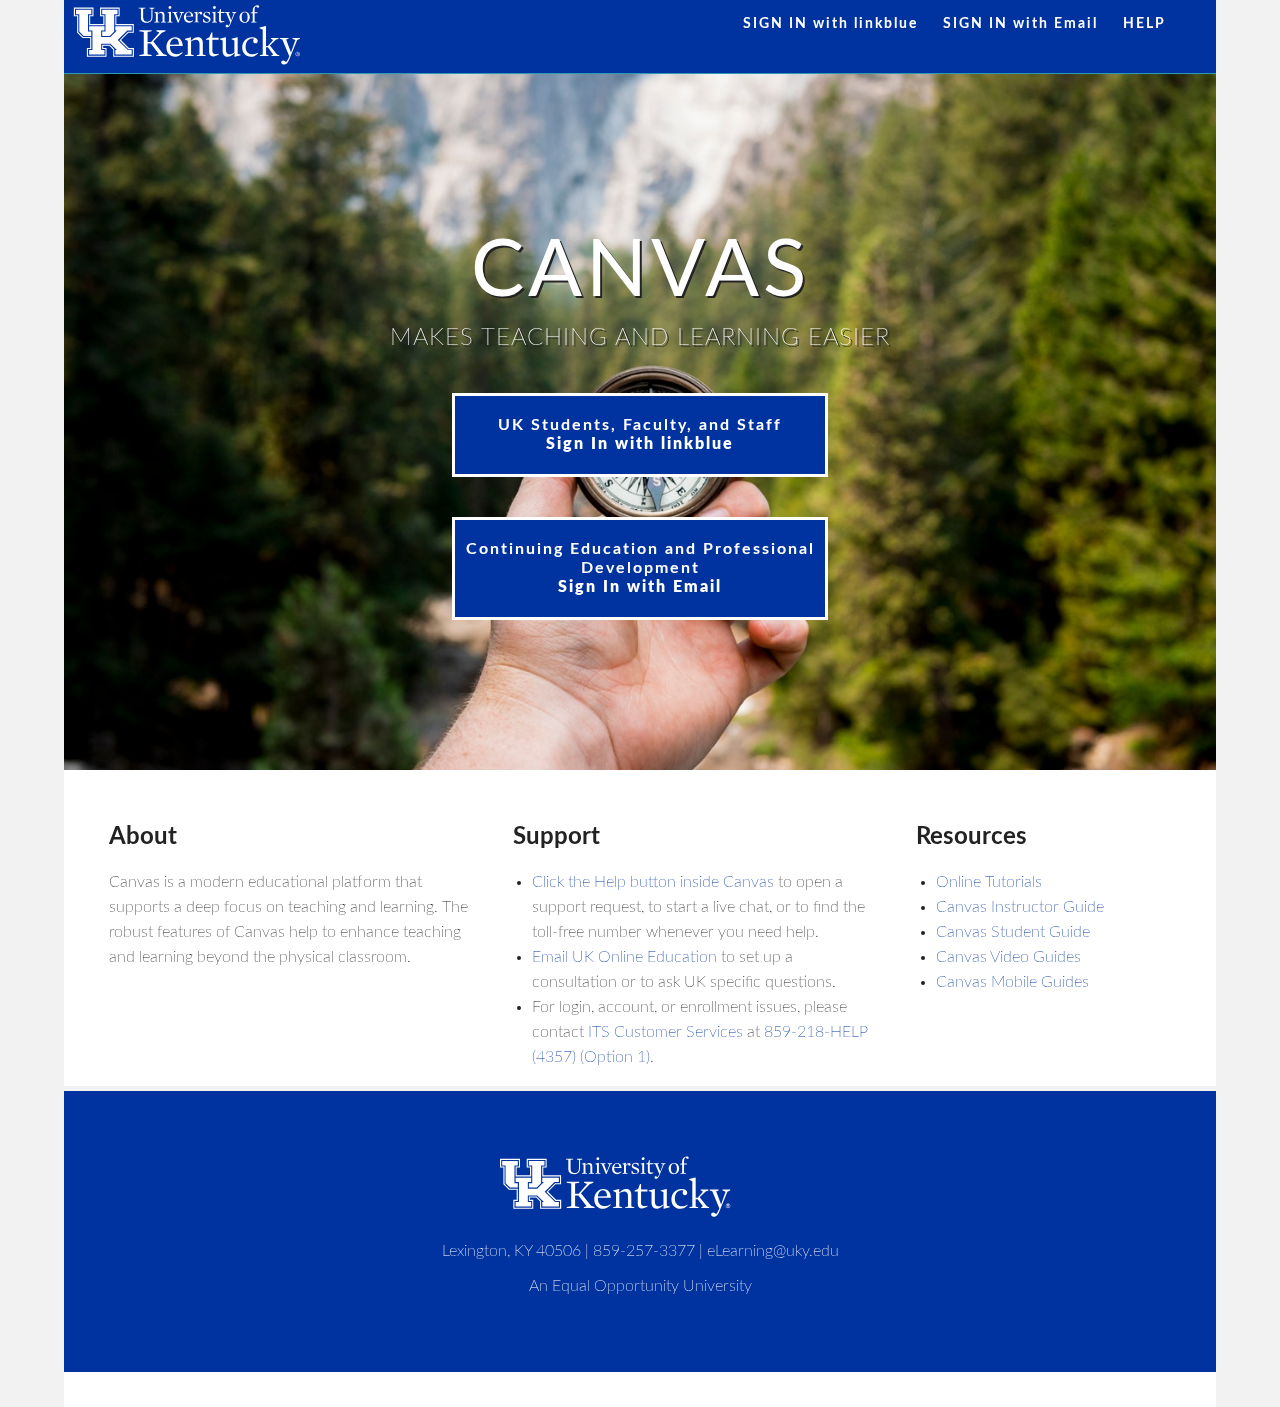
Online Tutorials (989, 882)
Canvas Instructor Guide (1020, 907)
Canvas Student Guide (1013, 932)
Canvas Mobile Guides (1012, 982)
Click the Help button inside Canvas (653, 882)
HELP (1144, 24)
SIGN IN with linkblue (830, 24)
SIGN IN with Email (1020, 24)
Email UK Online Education (624, 957)
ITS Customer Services (665, 1032)
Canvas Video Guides (1008, 957)
